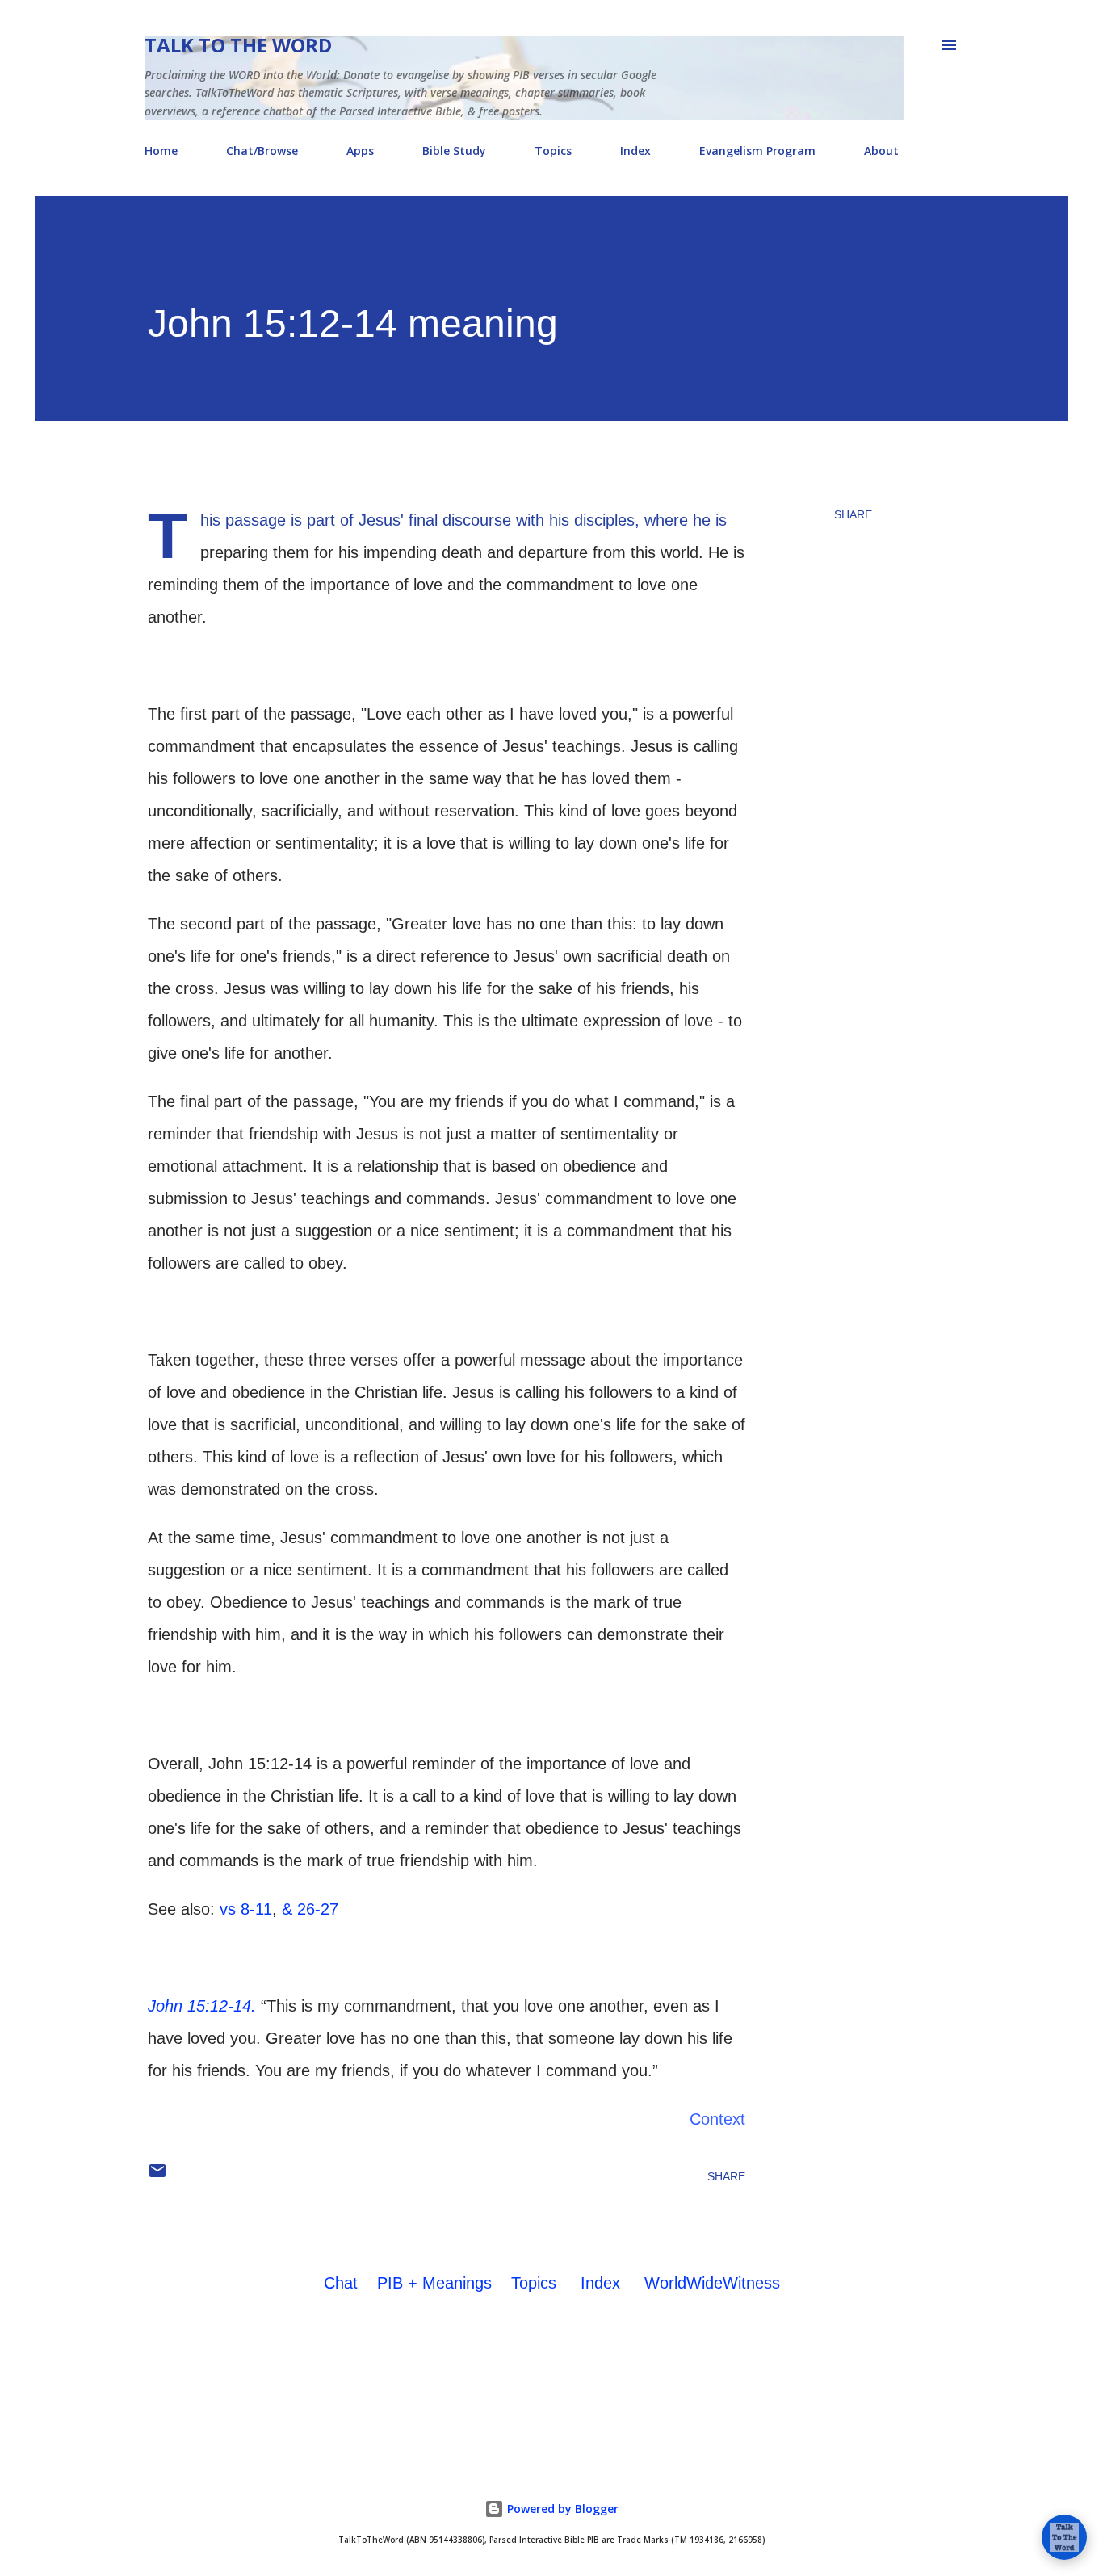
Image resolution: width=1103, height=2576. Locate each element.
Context (717, 2119)
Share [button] (853, 514)
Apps (360, 151)
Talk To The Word (238, 45)
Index (635, 151)
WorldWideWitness (712, 2283)
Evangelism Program (757, 151)
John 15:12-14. (202, 2006)
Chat (341, 2283)
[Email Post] (157, 2176)
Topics (553, 151)
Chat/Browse (262, 151)
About (881, 151)
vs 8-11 (246, 1909)
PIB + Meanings (434, 2283)
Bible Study (454, 151)
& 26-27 (310, 1909)
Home (161, 151)
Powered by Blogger (561, 2509)
